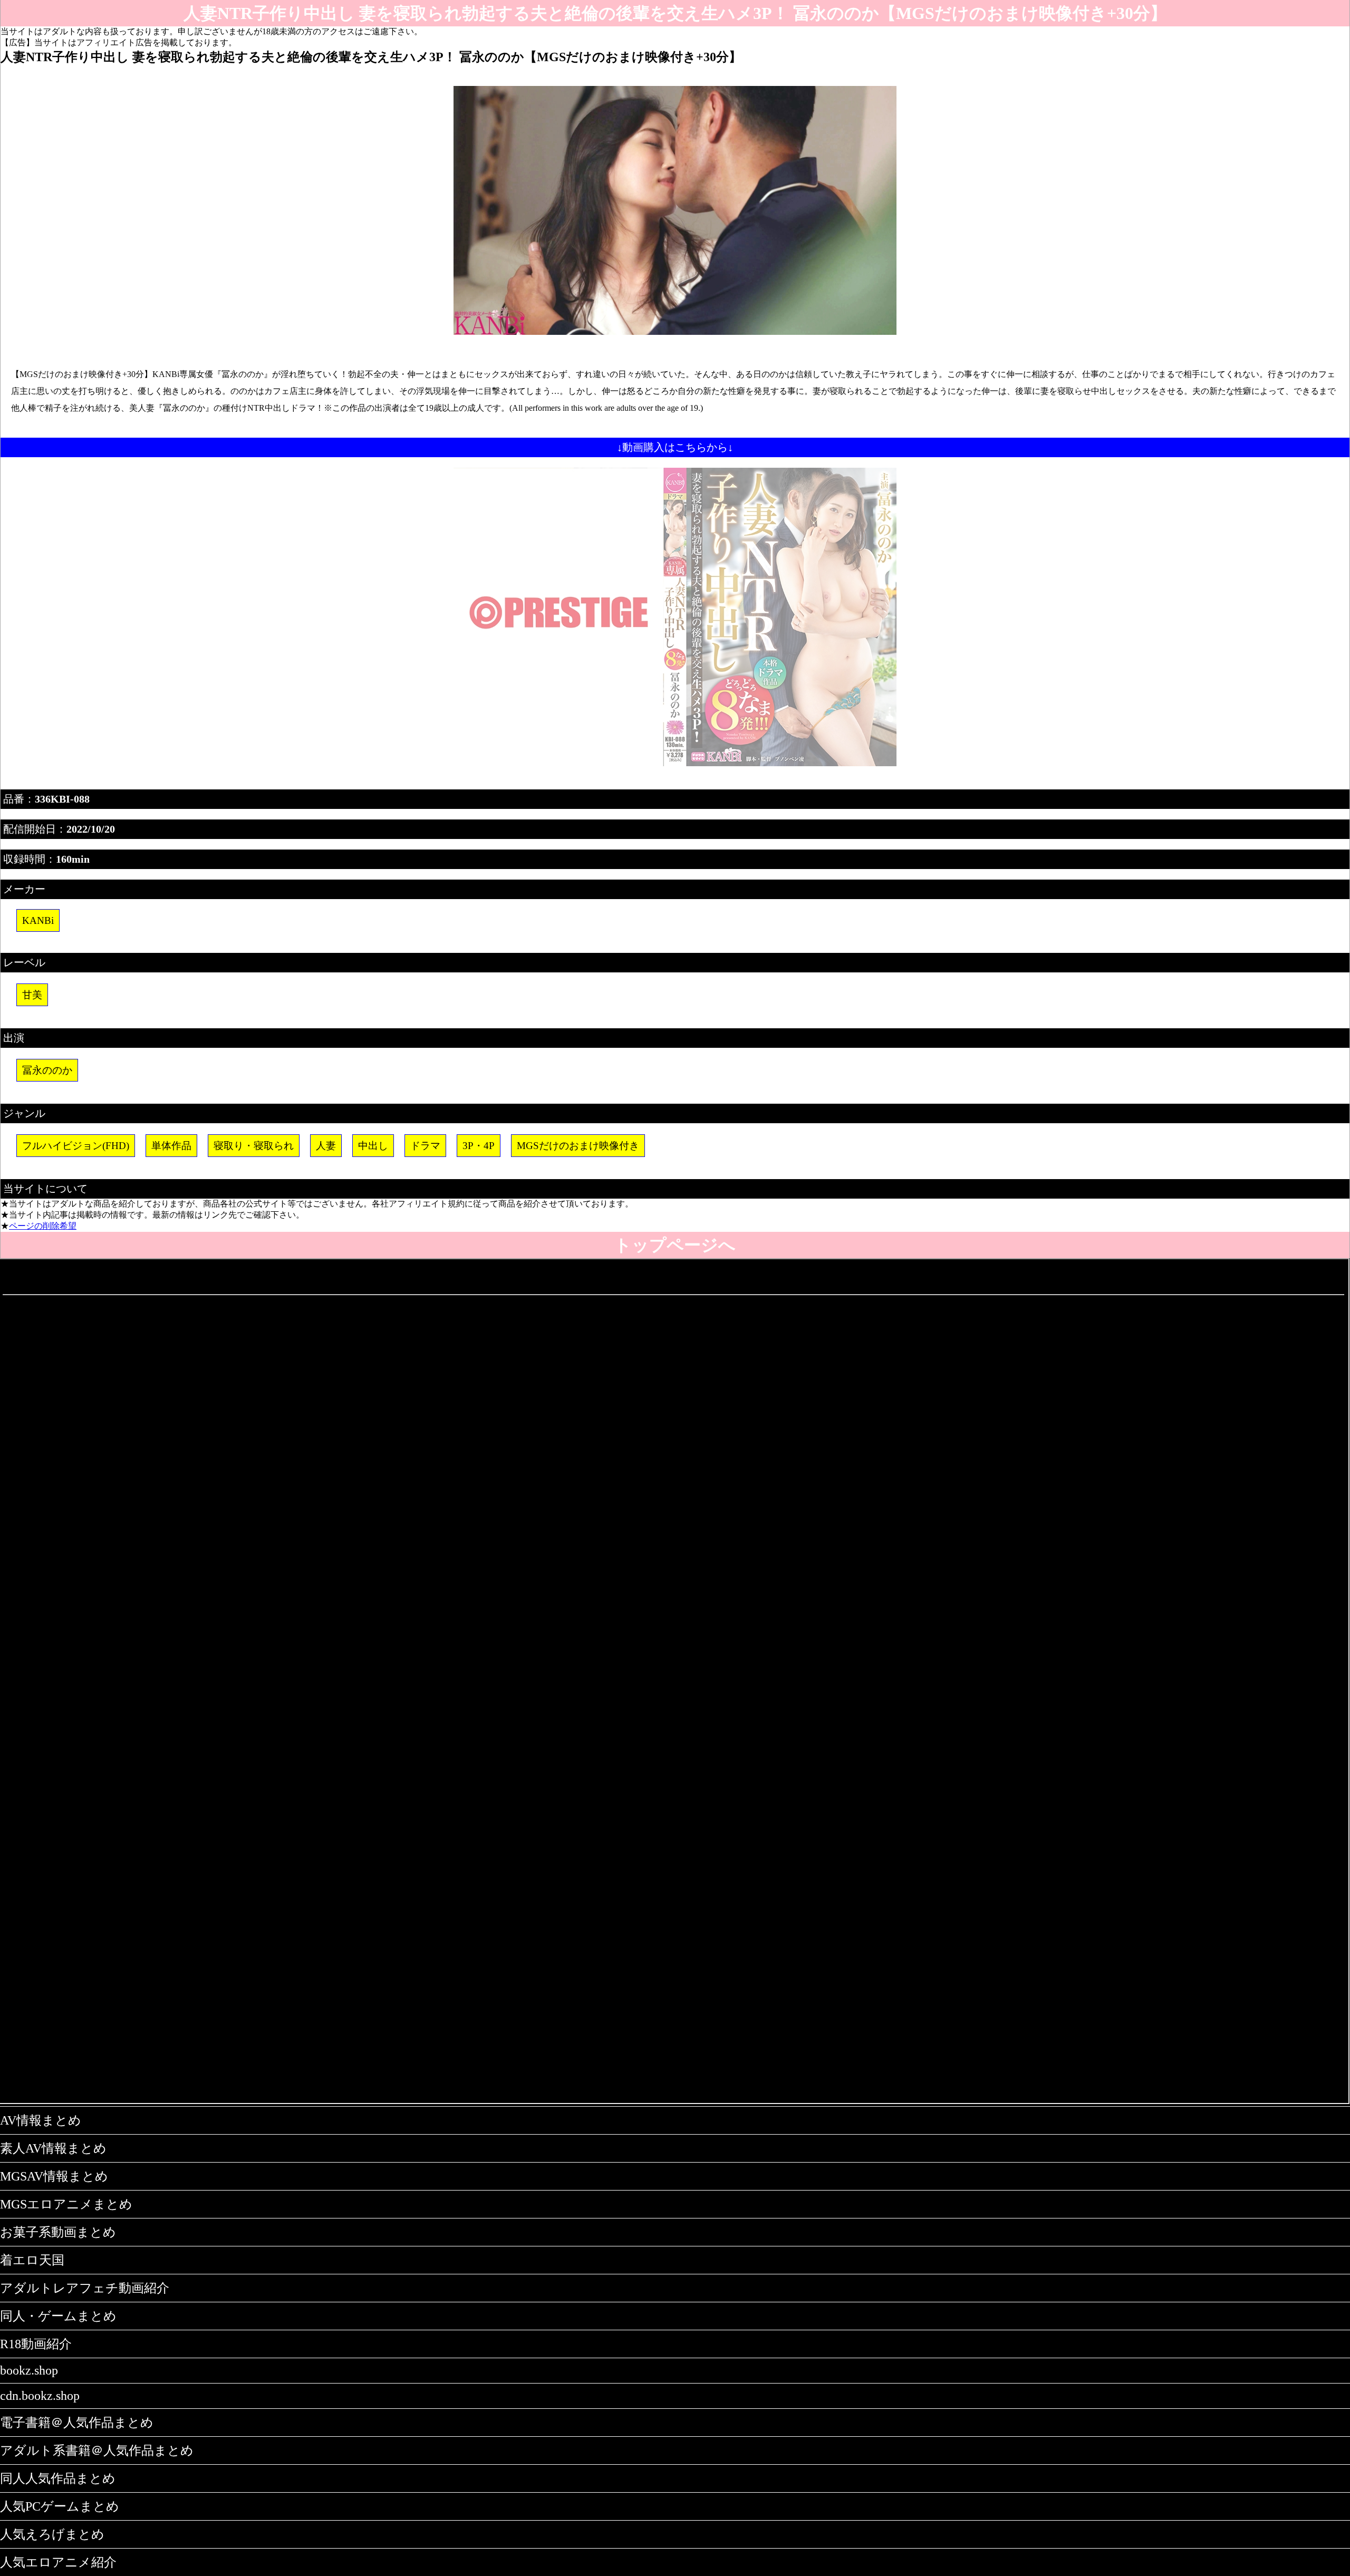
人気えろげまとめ (52, 2534)
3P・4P (479, 1146)
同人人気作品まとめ (58, 2478)
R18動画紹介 (36, 2344)
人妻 (326, 1146)
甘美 (32, 995)
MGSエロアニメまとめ (66, 2204)
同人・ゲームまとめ (58, 2316)
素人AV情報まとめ (53, 2148)
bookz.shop (29, 2370)
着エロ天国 (32, 2260)
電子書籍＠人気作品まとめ (77, 2423)
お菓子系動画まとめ (58, 2232)
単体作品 (171, 1146)
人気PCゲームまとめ (60, 2506)
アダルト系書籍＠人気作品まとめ (97, 2450)
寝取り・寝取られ (254, 1146)
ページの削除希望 (43, 1226)
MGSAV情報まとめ (54, 2176)
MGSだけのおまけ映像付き (578, 1146)
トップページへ (675, 1245)
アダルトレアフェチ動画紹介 (85, 2288)
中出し (373, 1146)
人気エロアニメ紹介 (58, 2562)
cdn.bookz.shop (40, 2396)
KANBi (38, 920)
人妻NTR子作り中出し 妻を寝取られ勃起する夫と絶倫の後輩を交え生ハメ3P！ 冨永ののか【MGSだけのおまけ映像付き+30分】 (675, 13)
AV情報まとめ (41, 2120)
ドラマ (425, 1146)
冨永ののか (47, 1070)
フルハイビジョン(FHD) (76, 1146)
